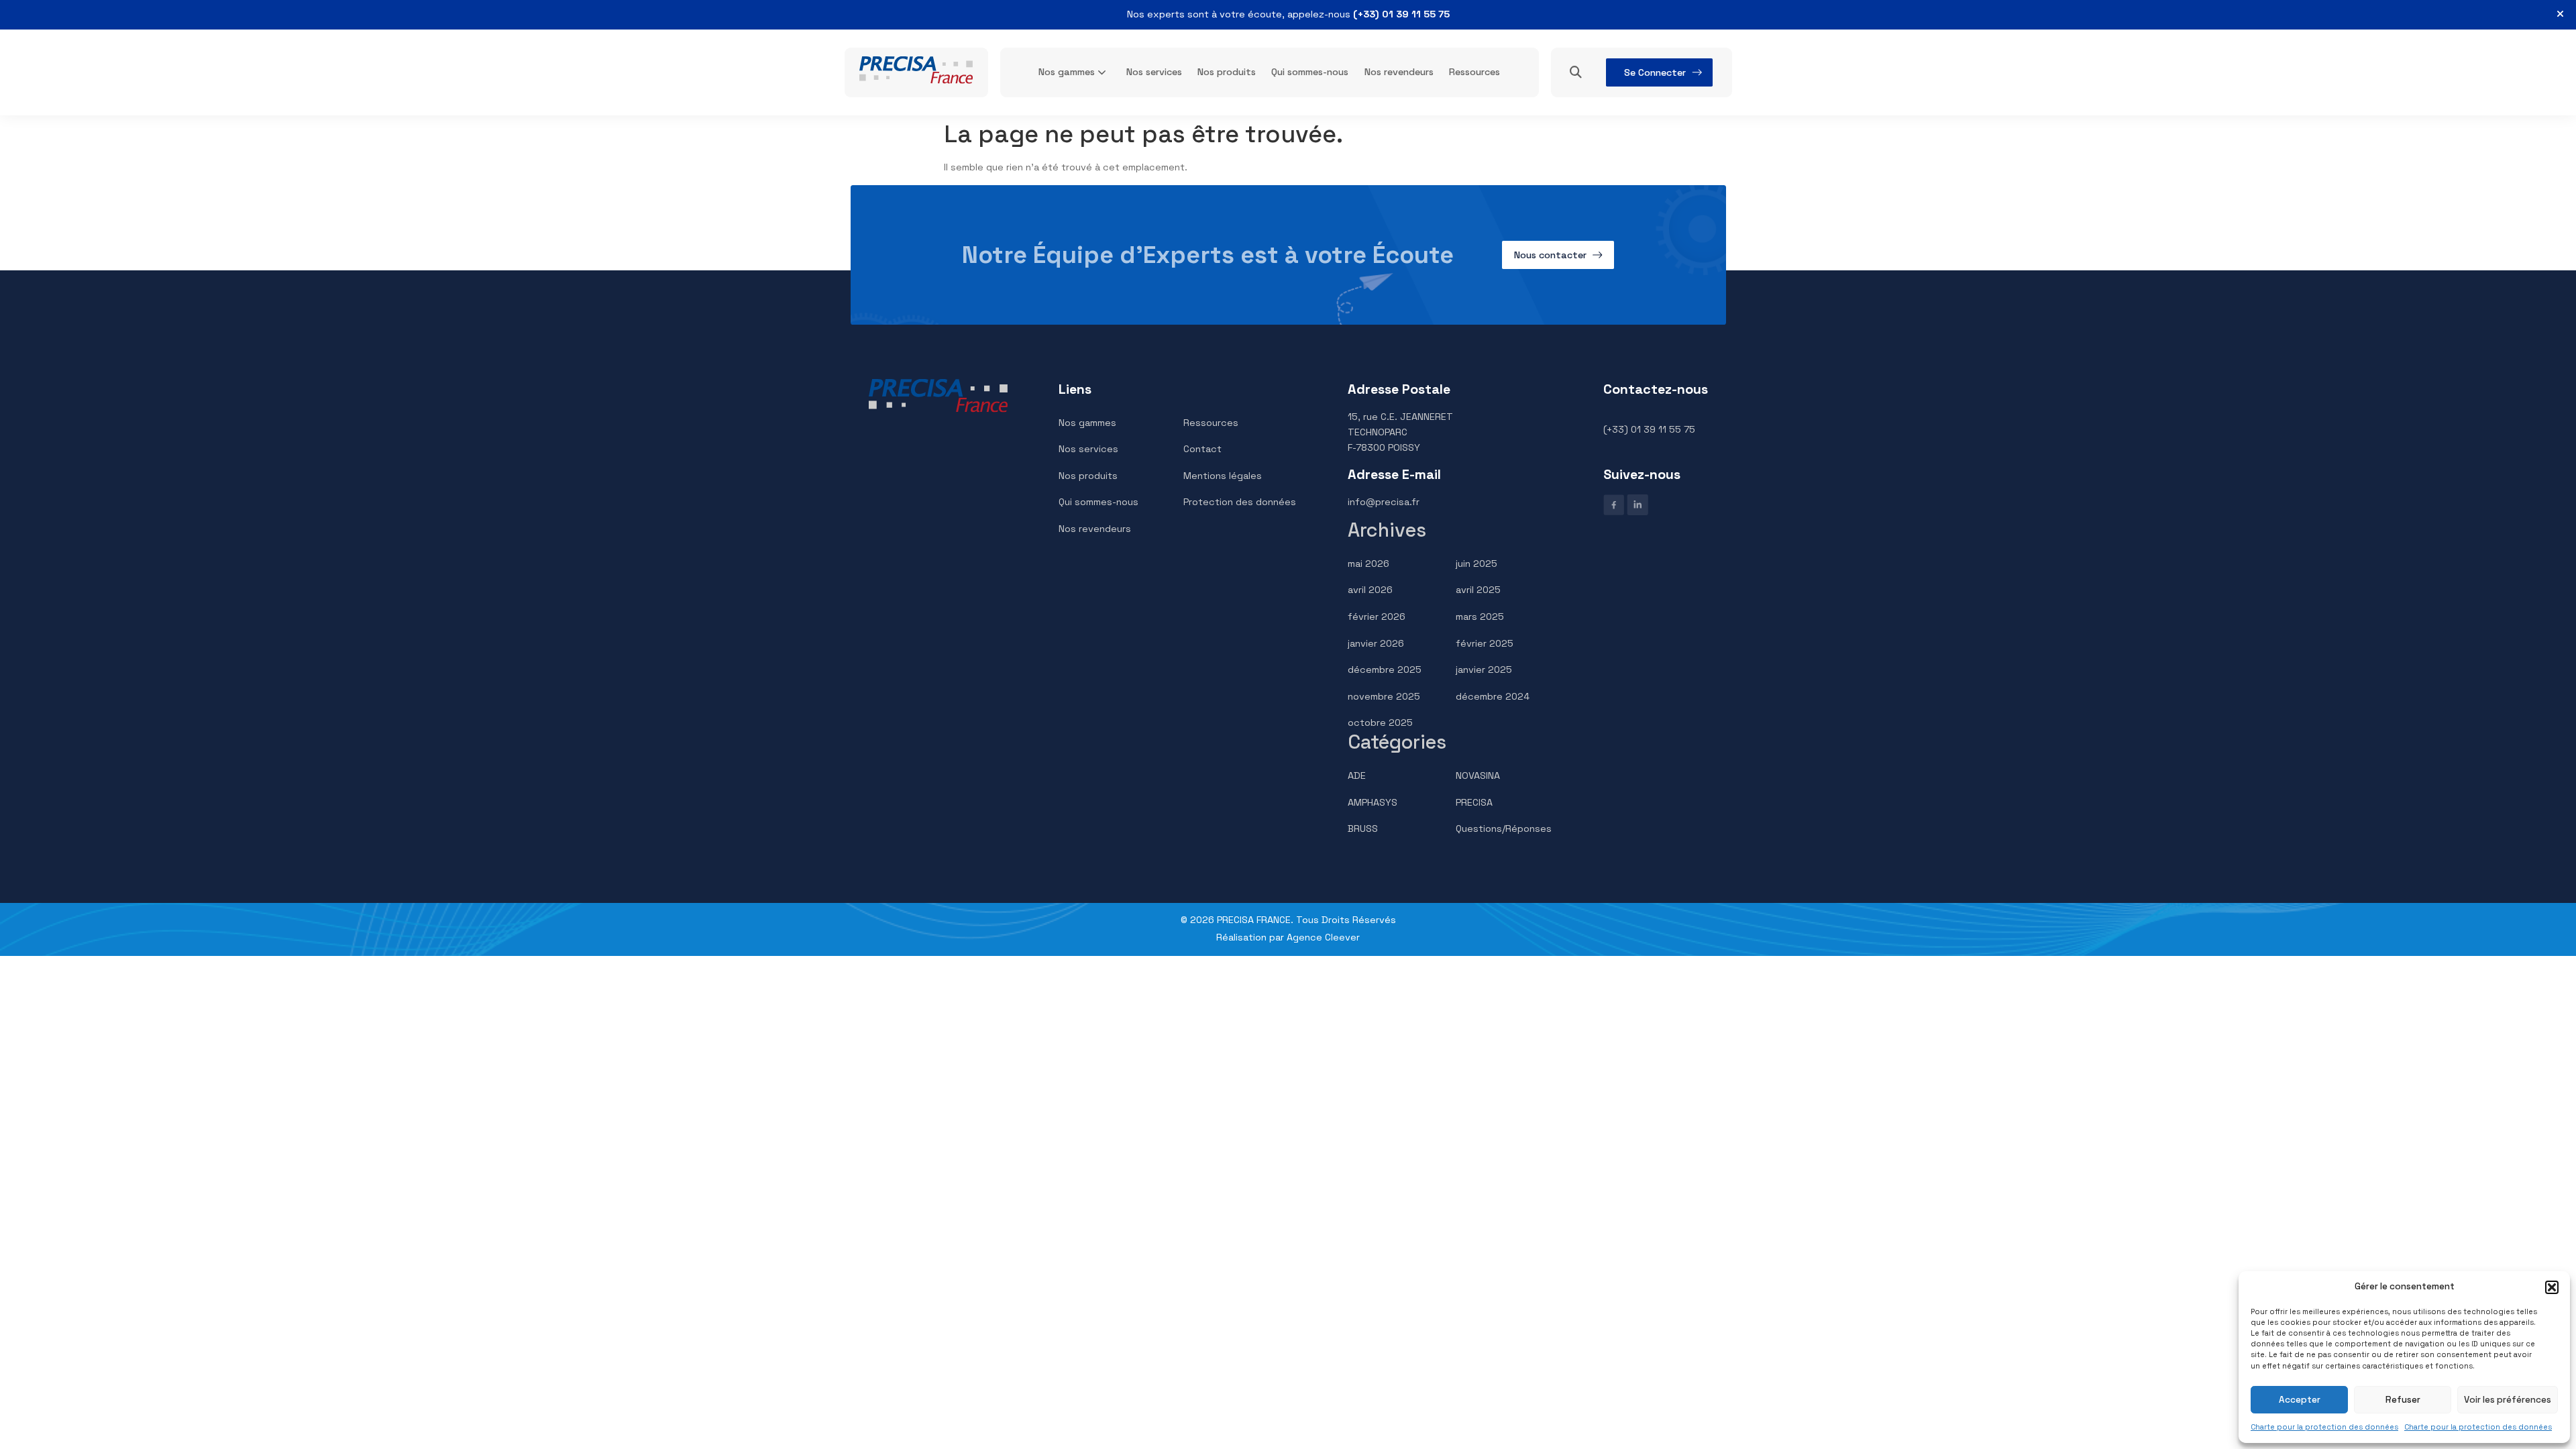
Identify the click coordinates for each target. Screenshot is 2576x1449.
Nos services (1154, 72)
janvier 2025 (1484, 669)
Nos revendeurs (1399, 72)
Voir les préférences (2508, 1400)
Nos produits (1227, 72)
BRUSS (1363, 828)
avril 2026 (1370, 590)
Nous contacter (1550, 255)
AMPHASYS (1373, 802)
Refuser (2403, 1400)
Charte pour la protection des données (2324, 1427)
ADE (1357, 775)
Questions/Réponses (1504, 828)
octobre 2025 (1380, 722)
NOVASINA (1478, 775)
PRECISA (1474, 802)
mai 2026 (1368, 563)
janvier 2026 (1376, 643)
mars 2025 (1480, 616)
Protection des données (1240, 502)
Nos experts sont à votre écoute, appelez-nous (1288, 14)
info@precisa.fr (1384, 502)
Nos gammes (1067, 72)
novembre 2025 (1384, 696)
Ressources (1474, 72)
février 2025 (1485, 643)
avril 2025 (1478, 590)
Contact (1202, 449)
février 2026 (1377, 616)
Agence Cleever (1323, 937)
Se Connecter (1655, 72)
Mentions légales (1223, 476)
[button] (2552, 1287)
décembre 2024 (1493, 696)
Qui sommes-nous (1310, 72)
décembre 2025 (1385, 669)
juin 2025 (1477, 563)
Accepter (2300, 1400)
